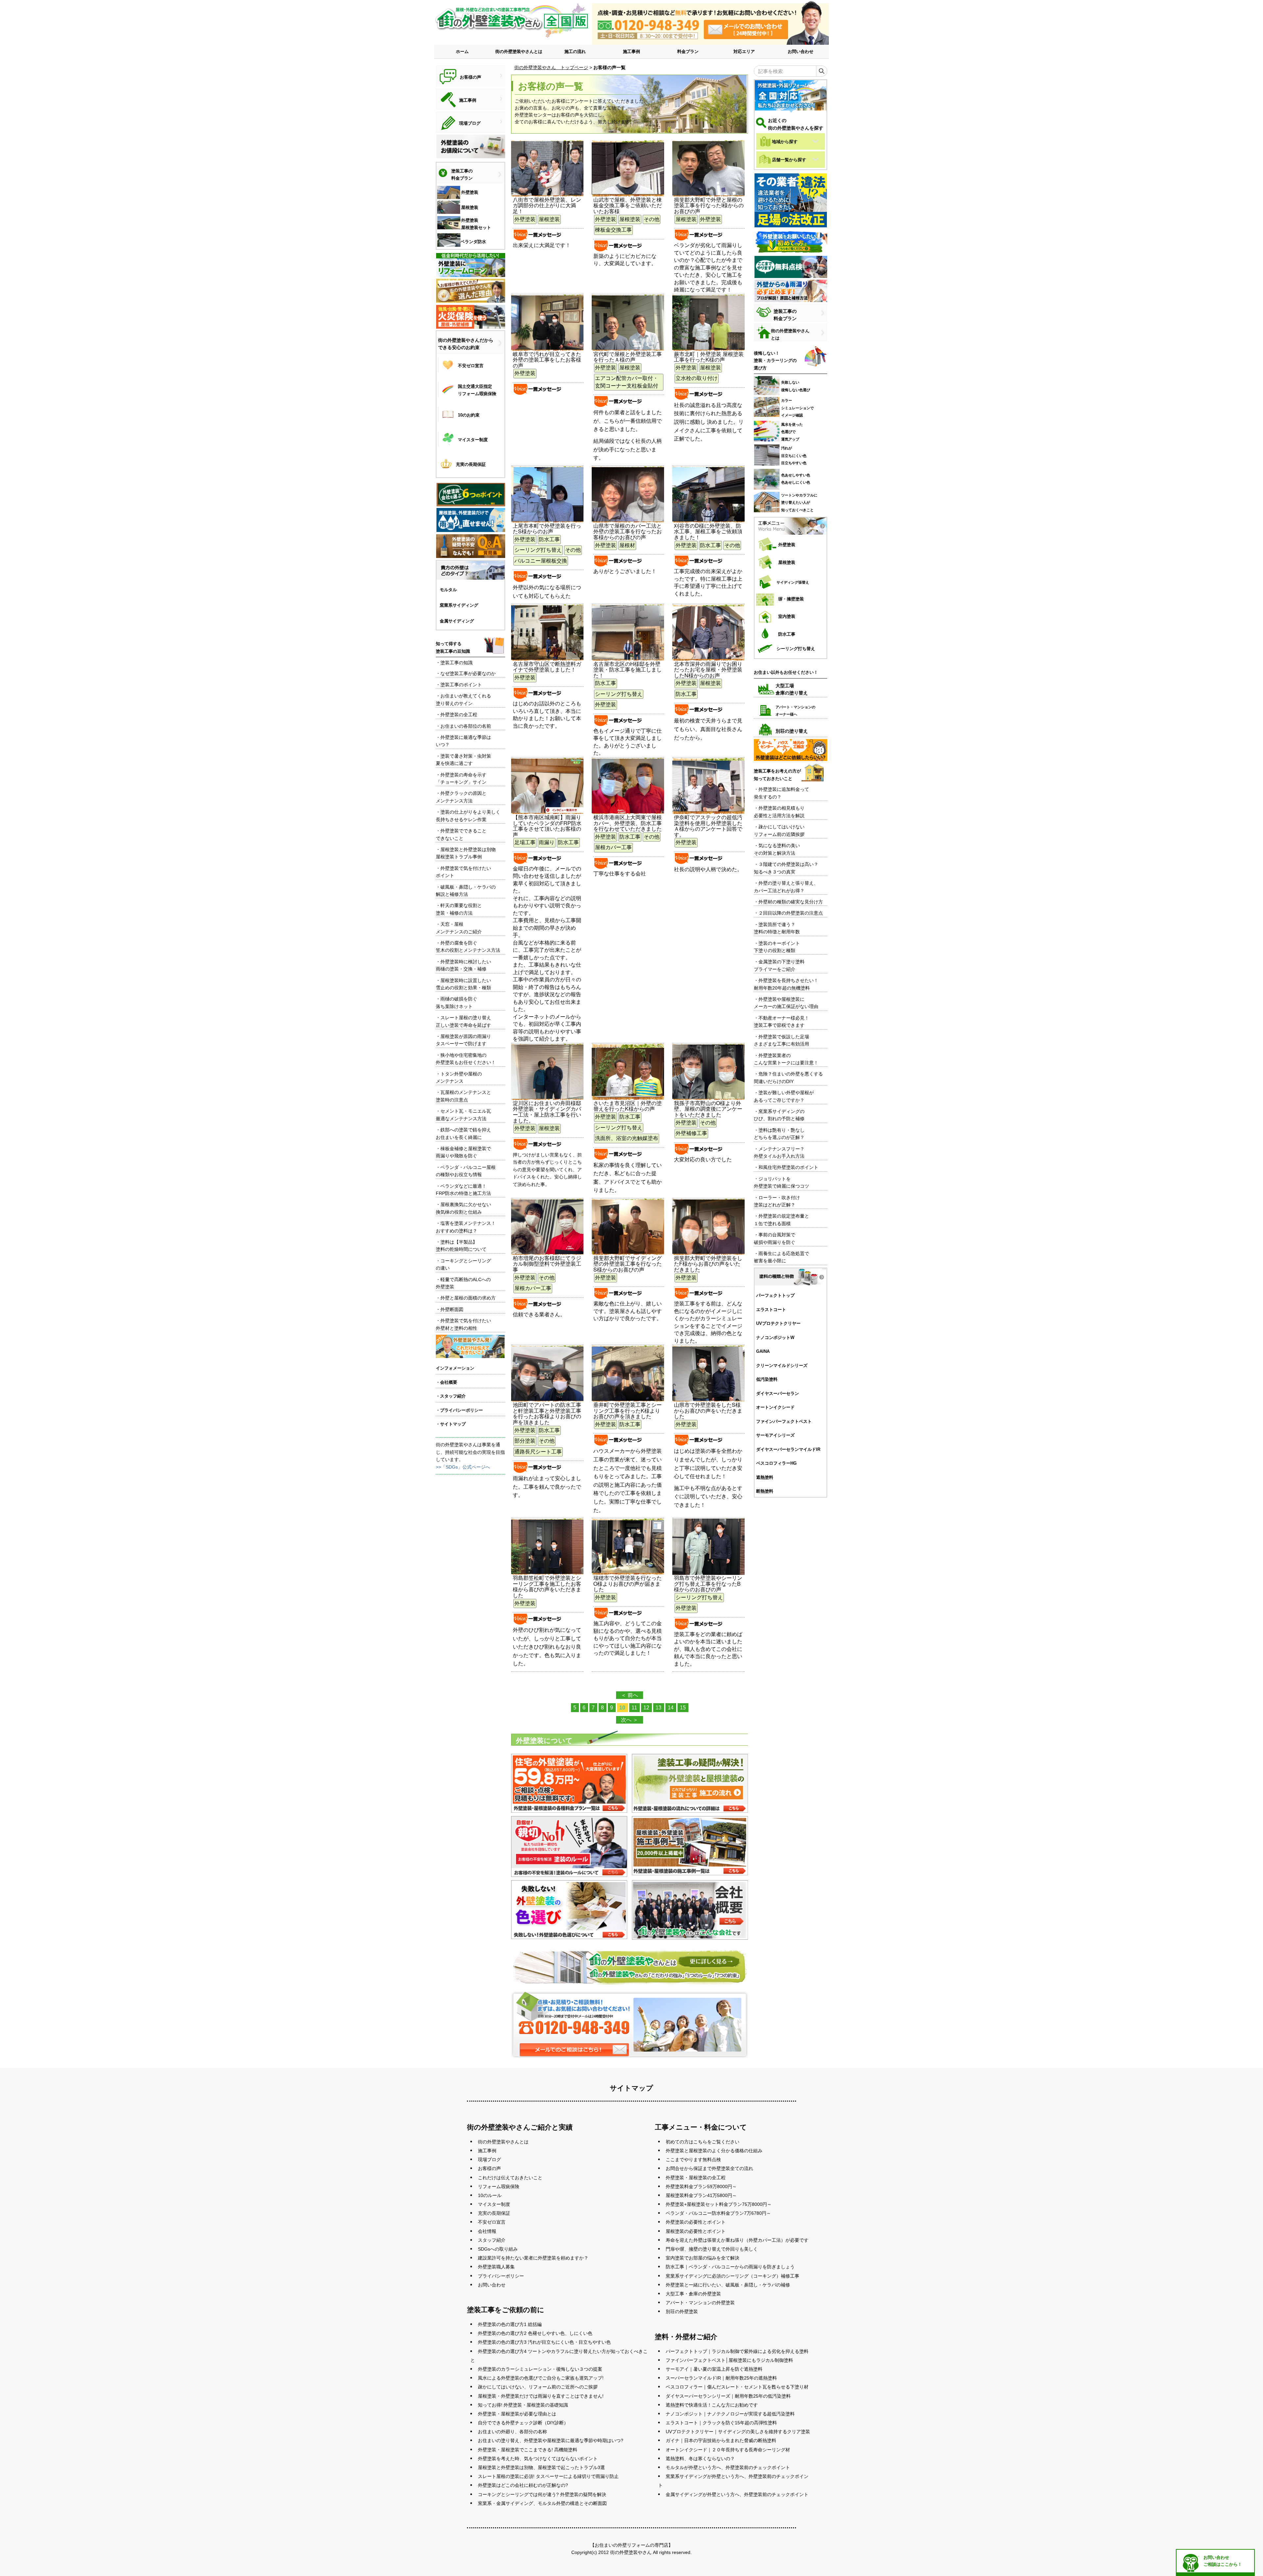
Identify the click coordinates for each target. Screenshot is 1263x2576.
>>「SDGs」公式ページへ (463, 1467)
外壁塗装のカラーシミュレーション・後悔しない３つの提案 (540, 2369)
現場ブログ (489, 2159)
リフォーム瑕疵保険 (499, 2186)
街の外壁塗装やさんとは (519, 51)
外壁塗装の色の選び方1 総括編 (510, 2324)
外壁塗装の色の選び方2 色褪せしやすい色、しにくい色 (535, 2333)
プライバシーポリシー (501, 2276)
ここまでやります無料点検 (693, 2159)
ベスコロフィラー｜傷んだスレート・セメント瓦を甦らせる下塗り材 (737, 2387)
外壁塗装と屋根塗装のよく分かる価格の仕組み (714, 2151)
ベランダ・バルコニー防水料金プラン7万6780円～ (718, 2213)
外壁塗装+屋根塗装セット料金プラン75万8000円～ (719, 2204)
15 (683, 1708)
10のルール (490, 2195)
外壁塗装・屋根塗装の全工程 (696, 2178)
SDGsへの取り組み (498, 2249)
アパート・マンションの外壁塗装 (700, 2303)
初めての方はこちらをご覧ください (703, 2142)
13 (658, 1708)
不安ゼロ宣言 (492, 2222)
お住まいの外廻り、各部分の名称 (512, 2432)
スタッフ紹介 (492, 2240)
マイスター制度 (494, 2204)
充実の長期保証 (494, 2213)
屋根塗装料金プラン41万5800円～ (701, 2195)
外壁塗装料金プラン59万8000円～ (701, 2186)
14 (671, 1708)
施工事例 (631, 51)
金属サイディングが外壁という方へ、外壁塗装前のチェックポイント (737, 2494)
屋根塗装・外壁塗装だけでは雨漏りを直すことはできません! (541, 2396)
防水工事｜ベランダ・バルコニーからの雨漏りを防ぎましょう (730, 2267)
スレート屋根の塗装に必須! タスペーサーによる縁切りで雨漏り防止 (548, 2476)
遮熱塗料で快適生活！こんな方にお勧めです (712, 2405)
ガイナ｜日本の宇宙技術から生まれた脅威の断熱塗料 (721, 2440)
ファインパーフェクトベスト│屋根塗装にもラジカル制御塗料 (729, 2360)
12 (646, 1708)
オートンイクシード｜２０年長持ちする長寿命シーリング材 (728, 2450)
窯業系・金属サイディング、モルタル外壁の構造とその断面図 (542, 2503)
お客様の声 (489, 2168)
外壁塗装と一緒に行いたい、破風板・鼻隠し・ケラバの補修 (728, 2285)
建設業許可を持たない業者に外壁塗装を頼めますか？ (533, 2258)
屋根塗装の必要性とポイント (696, 2231)
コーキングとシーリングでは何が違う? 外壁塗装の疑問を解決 (542, 2494)
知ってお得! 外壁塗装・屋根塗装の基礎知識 (523, 2405)
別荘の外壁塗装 (682, 2311)
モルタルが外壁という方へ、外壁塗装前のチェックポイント (728, 2467)
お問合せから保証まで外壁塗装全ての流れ (709, 2168)
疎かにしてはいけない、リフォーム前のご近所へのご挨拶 (538, 2387)
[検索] (821, 71)
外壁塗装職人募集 (496, 2267)
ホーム (462, 51)
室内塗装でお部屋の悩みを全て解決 (703, 2258)
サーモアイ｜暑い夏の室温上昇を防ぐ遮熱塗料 (714, 2369)
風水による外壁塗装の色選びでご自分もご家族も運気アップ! (541, 2378)
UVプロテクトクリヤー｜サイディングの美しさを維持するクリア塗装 (738, 2432)
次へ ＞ (630, 1720)
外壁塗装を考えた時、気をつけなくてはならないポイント (538, 2459)
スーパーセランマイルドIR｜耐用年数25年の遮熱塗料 (721, 2378)
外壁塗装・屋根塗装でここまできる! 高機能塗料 (528, 2450)
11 (634, 1708)
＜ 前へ (630, 1695)
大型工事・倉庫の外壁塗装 (693, 2294)
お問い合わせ (801, 51)
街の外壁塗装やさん (631, 2552)
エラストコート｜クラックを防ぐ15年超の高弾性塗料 (721, 2423)
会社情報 (487, 2231)
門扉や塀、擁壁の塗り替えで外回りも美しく (712, 2249)
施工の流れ (575, 51)
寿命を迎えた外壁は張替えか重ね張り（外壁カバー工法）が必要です (737, 2240)
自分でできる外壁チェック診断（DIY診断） (523, 2423)
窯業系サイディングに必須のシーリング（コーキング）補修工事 (732, 2276)
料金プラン (688, 51)
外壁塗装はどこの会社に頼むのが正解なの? (523, 2485)
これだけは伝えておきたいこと (510, 2178)
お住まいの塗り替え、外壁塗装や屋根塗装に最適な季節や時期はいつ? (551, 2440)
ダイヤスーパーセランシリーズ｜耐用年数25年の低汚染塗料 (728, 2396)
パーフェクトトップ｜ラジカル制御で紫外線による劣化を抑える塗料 (737, 2351)
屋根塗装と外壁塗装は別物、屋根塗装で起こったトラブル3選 (541, 2467)
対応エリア (744, 51)
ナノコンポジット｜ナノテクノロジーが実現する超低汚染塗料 (730, 2414)
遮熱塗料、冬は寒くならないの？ (700, 2459)
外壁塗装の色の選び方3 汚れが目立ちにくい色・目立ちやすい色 (544, 2342)
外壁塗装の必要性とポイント (696, 2222)
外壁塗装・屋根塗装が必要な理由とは (517, 2414)
